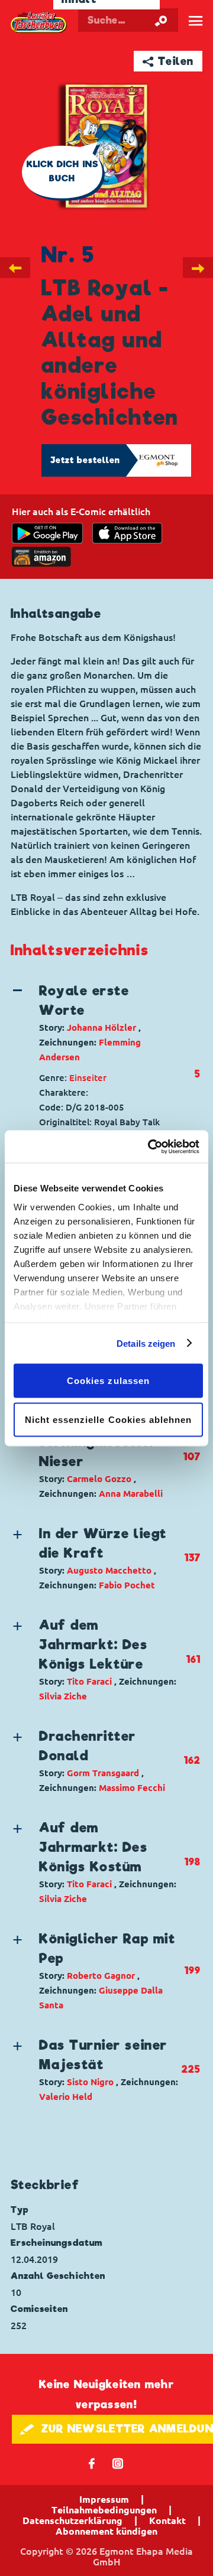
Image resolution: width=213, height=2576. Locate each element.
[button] (96, 1023)
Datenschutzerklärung (72, 2520)
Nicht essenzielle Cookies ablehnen (109, 1419)
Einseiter (88, 1078)
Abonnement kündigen (106, 2531)
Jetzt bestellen (85, 460)
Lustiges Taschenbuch (39, 22)
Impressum (104, 2499)
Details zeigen (146, 1343)
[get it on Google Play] (47, 533)
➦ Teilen (168, 61)
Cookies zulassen (108, 1381)
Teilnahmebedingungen (104, 2510)
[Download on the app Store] (127, 533)
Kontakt (167, 2520)
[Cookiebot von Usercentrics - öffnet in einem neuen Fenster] (150, 1147)
